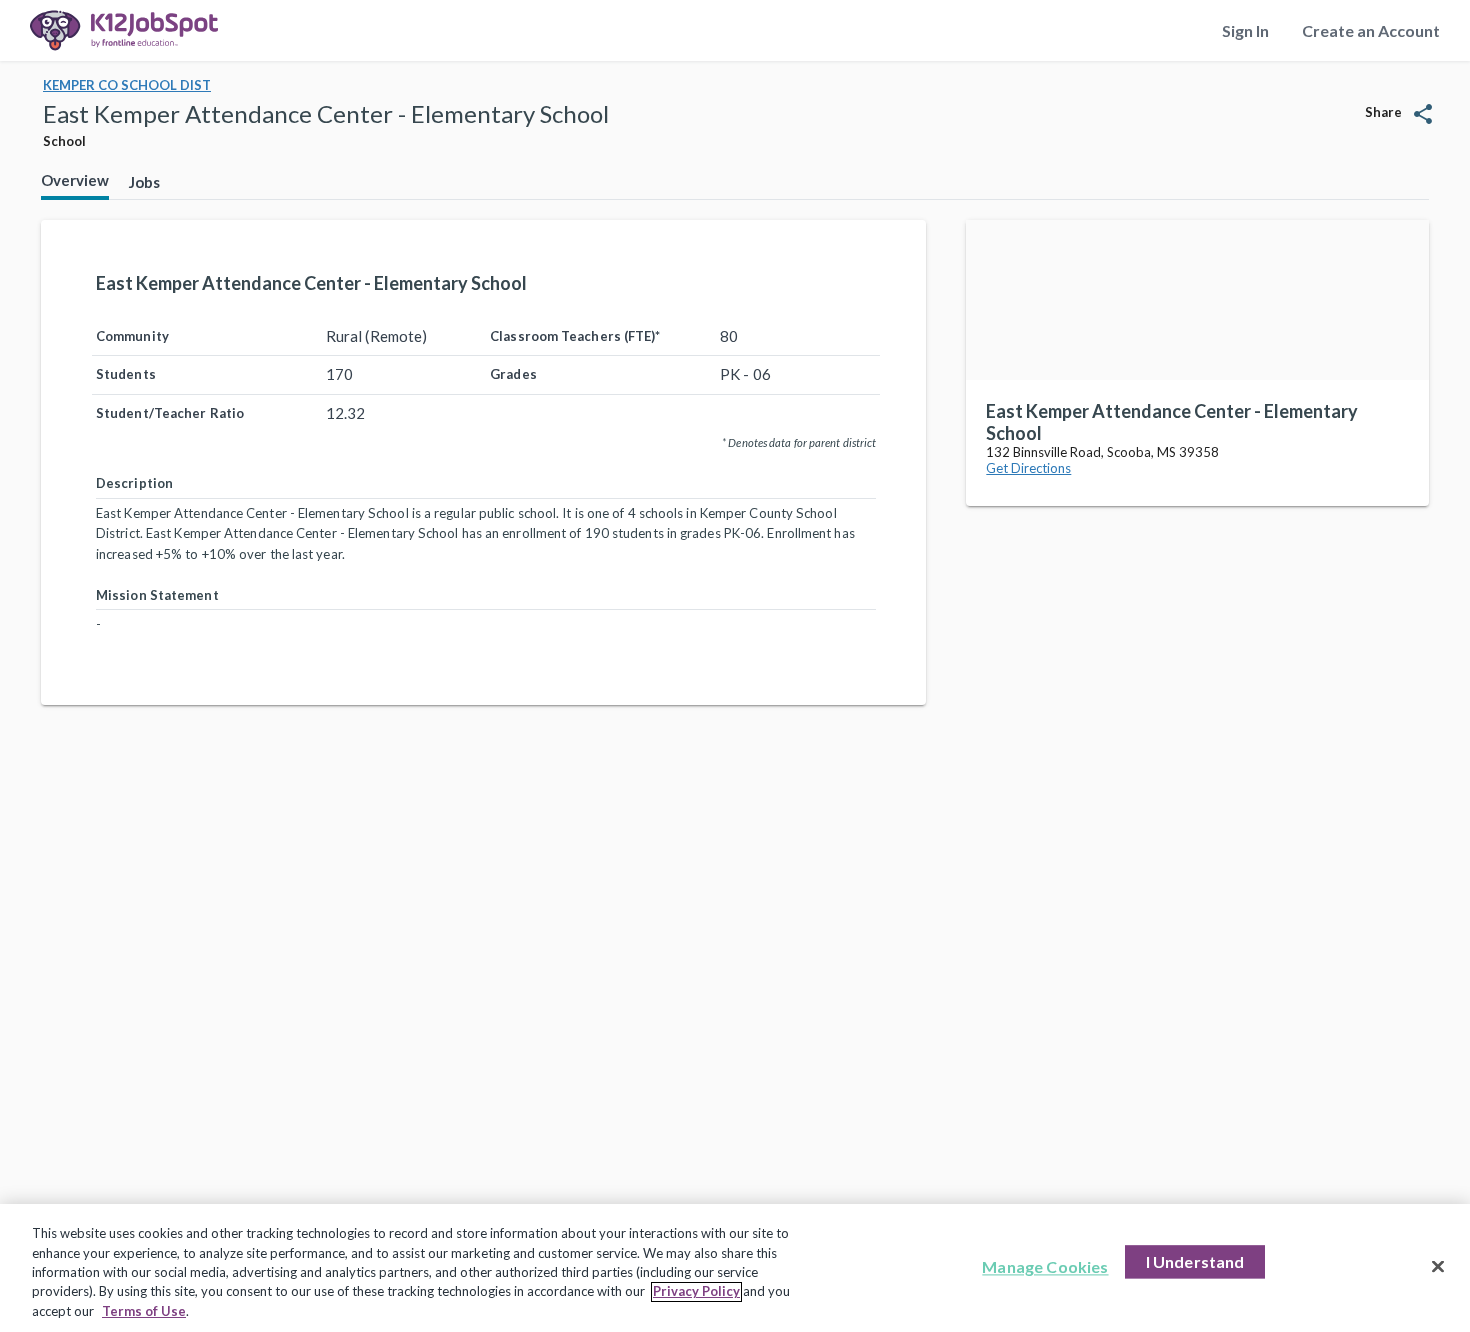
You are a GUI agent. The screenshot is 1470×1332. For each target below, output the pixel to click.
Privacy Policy (696, 1292)
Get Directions (1028, 468)
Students (126, 374)
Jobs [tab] (144, 182)
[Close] (1438, 1267)
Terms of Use (144, 1311)
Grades (513, 374)
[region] (735, 1268)
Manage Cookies (1045, 1267)
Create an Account (1371, 30)
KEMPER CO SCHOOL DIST (127, 85)
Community (132, 336)
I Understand (1195, 1262)
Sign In (1245, 30)
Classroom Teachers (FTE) (575, 336)
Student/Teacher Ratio (170, 413)
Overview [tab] (75, 180)
